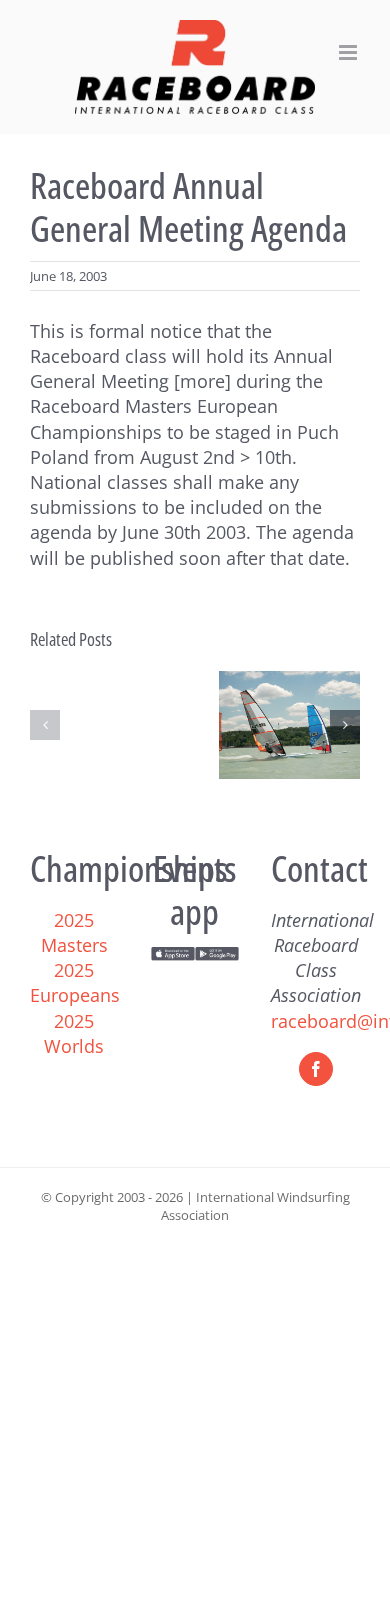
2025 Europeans (75, 982)
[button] (45, 725)
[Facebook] (316, 1069)
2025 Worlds (74, 1033)
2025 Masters (74, 932)
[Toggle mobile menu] (349, 52)
